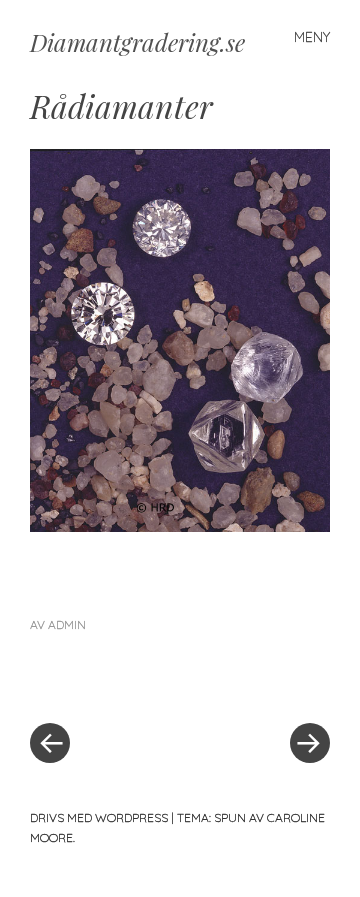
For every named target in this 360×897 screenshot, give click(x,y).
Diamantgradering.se (137, 42)
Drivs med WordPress (99, 817)
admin (67, 624)
